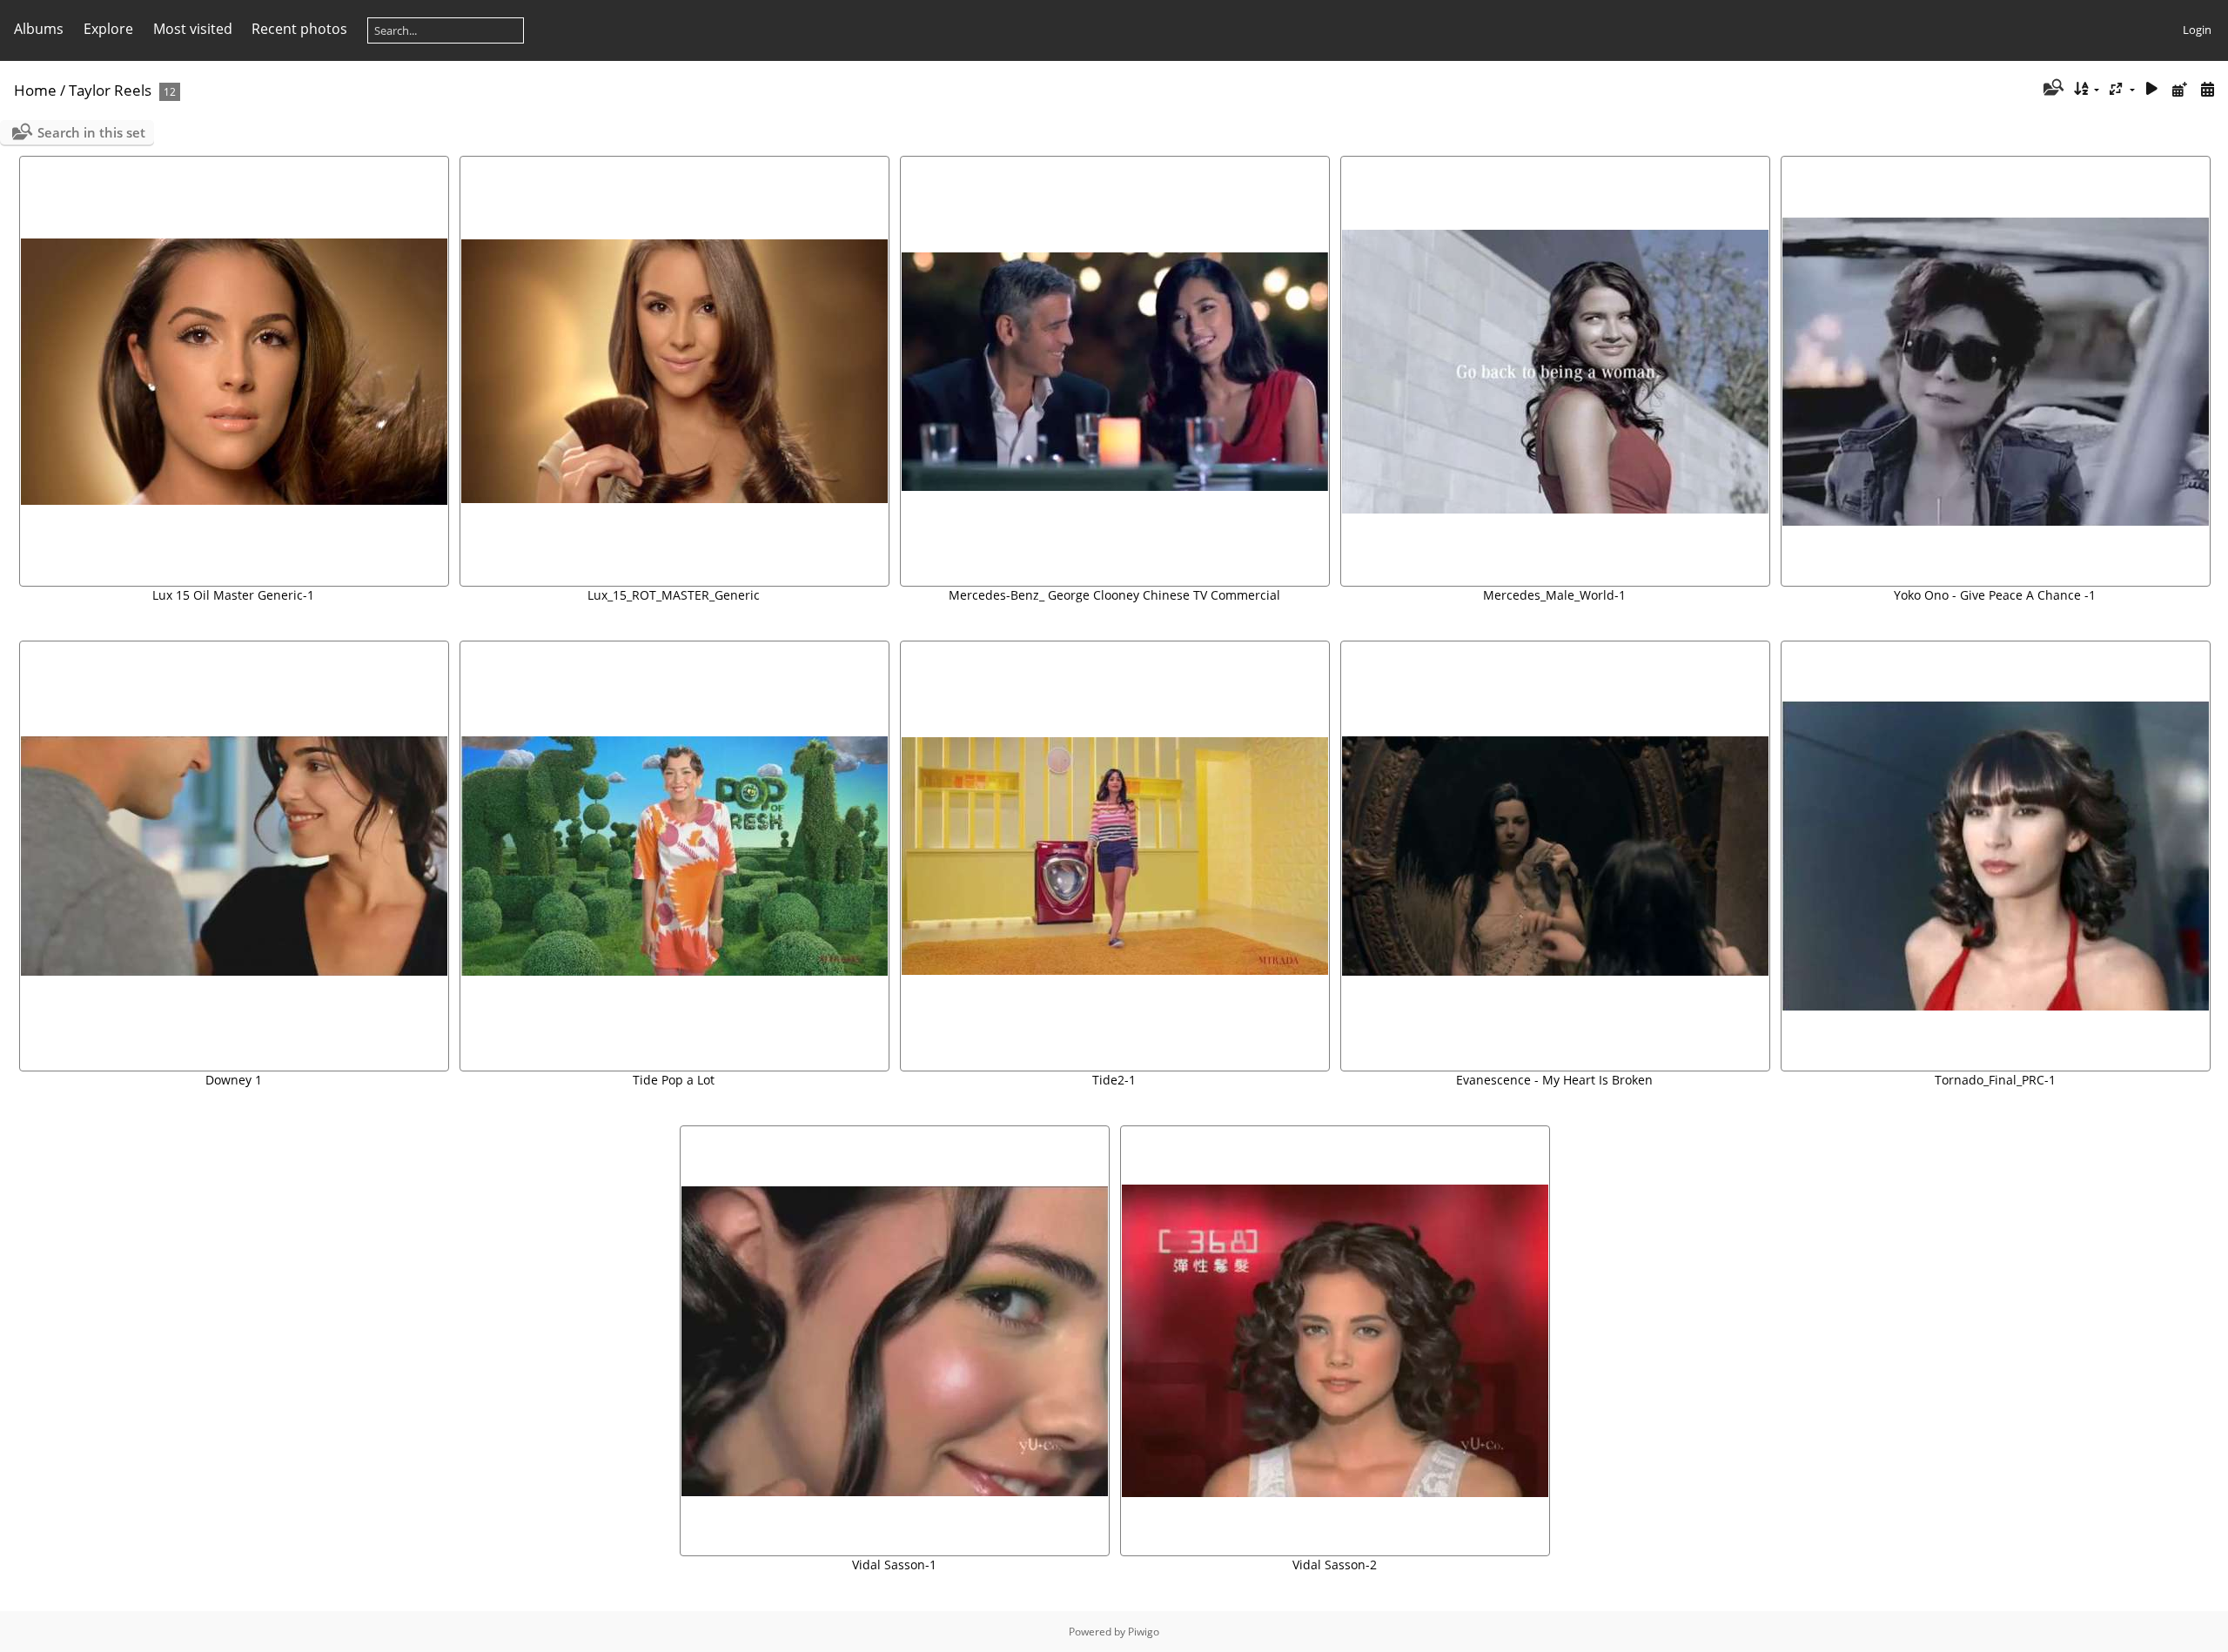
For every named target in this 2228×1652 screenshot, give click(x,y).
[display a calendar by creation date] (2207, 89)
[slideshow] (2152, 89)
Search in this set (91, 132)
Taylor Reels (110, 90)
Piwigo (1144, 1632)
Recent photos (299, 29)
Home (35, 90)
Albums (39, 29)
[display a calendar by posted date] (2179, 89)
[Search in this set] (2052, 89)
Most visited (193, 29)
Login (2197, 30)
